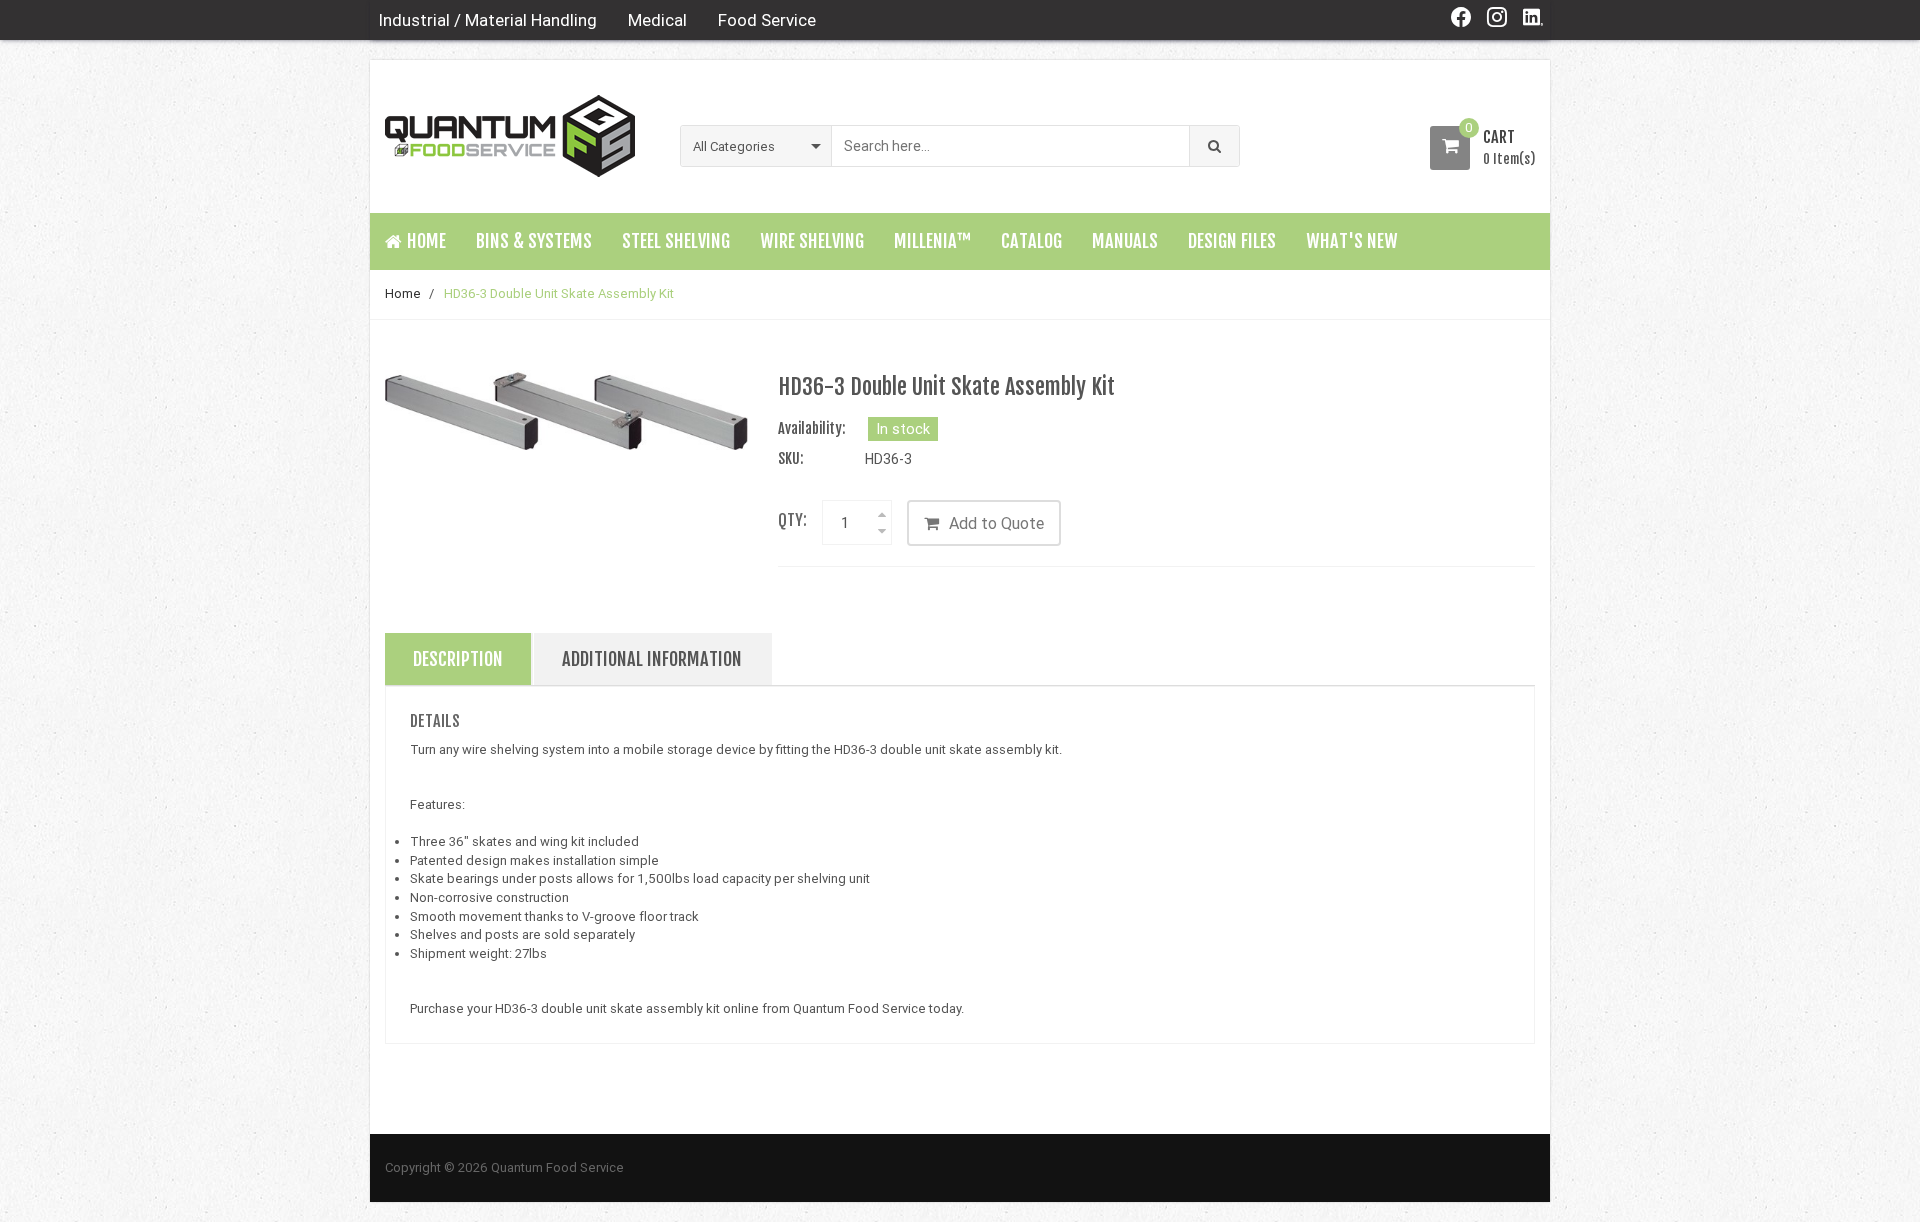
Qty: (792, 520)
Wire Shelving (812, 241)
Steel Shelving (676, 241)
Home (403, 293)
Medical (657, 20)
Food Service (767, 20)
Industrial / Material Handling (487, 20)
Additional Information (652, 659)
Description (458, 659)
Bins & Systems (534, 241)
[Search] (1214, 146)
